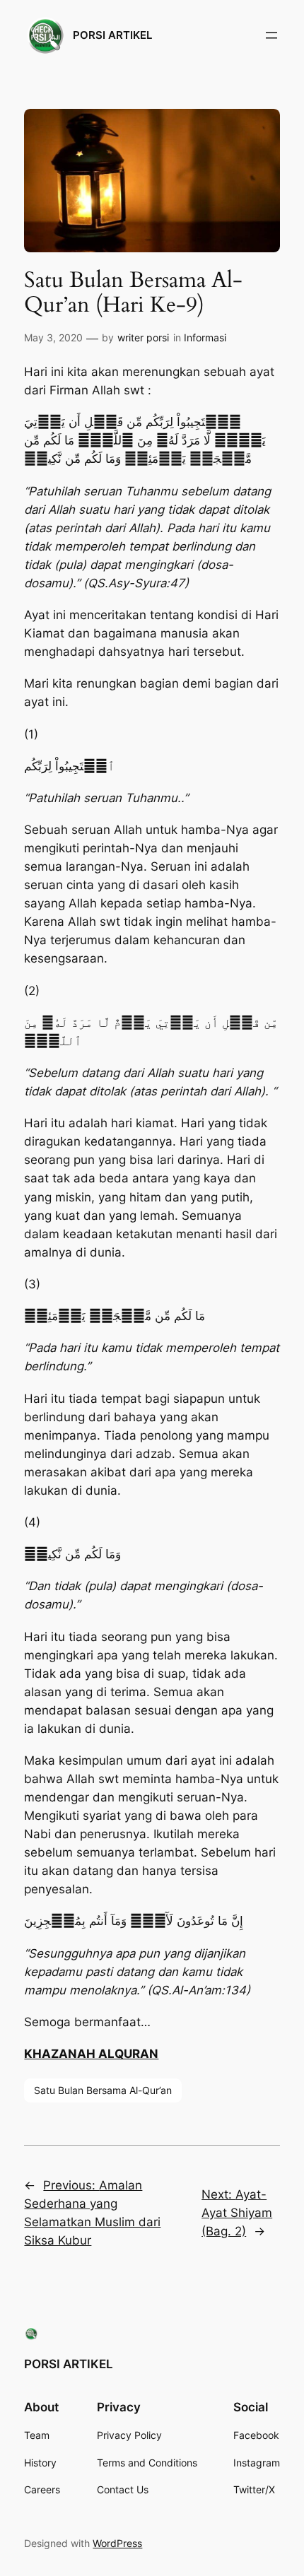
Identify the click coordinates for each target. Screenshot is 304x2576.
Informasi (205, 337)
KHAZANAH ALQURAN (91, 2054)
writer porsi (143, 337)
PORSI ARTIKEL (112, 35)
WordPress (117, 2543)
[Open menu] (271, 35)
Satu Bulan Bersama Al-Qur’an (103, 2090)
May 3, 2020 (53, 337)
